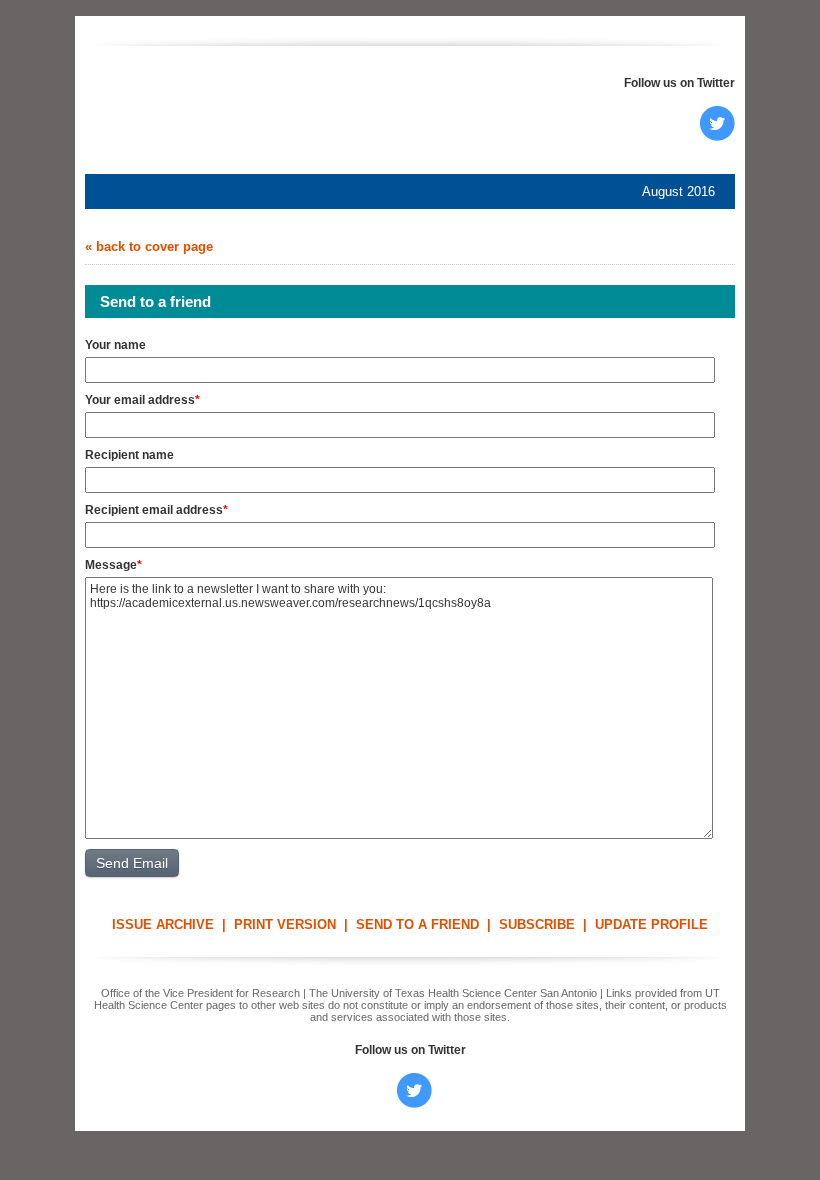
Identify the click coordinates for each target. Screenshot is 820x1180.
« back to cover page (149, 246)
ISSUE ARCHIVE (163, 924)
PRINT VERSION (285, 924)
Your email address (140, 400)
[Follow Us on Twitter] (717, 136)
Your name (115, 345)
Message (111, 565)
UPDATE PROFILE (651, 924)
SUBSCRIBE (537, 924)
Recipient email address (154, 510)
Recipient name (129, 455)
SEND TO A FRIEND (417, 924)
